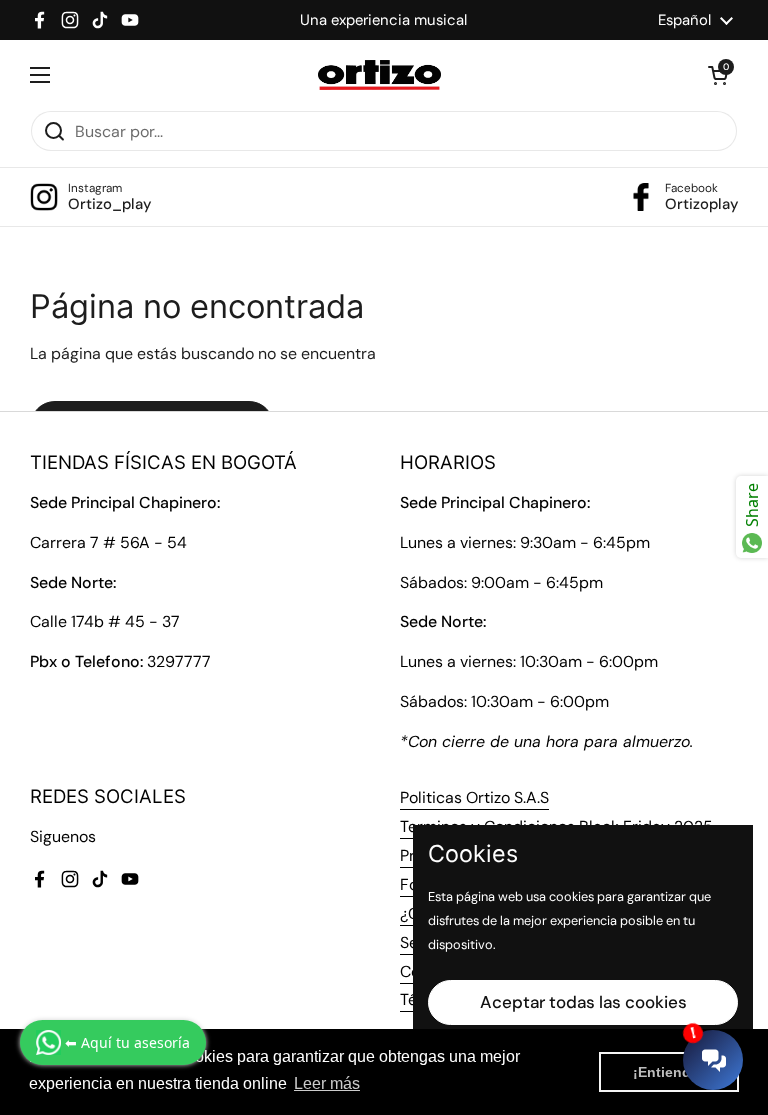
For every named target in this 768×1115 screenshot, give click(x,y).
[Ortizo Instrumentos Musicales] (379, 75)
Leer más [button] (327, 1083)
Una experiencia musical (383, 20)
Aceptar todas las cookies (583, 1002)
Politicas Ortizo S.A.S (474, 797)
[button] (718, 75)
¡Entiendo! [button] (669, 1072)
